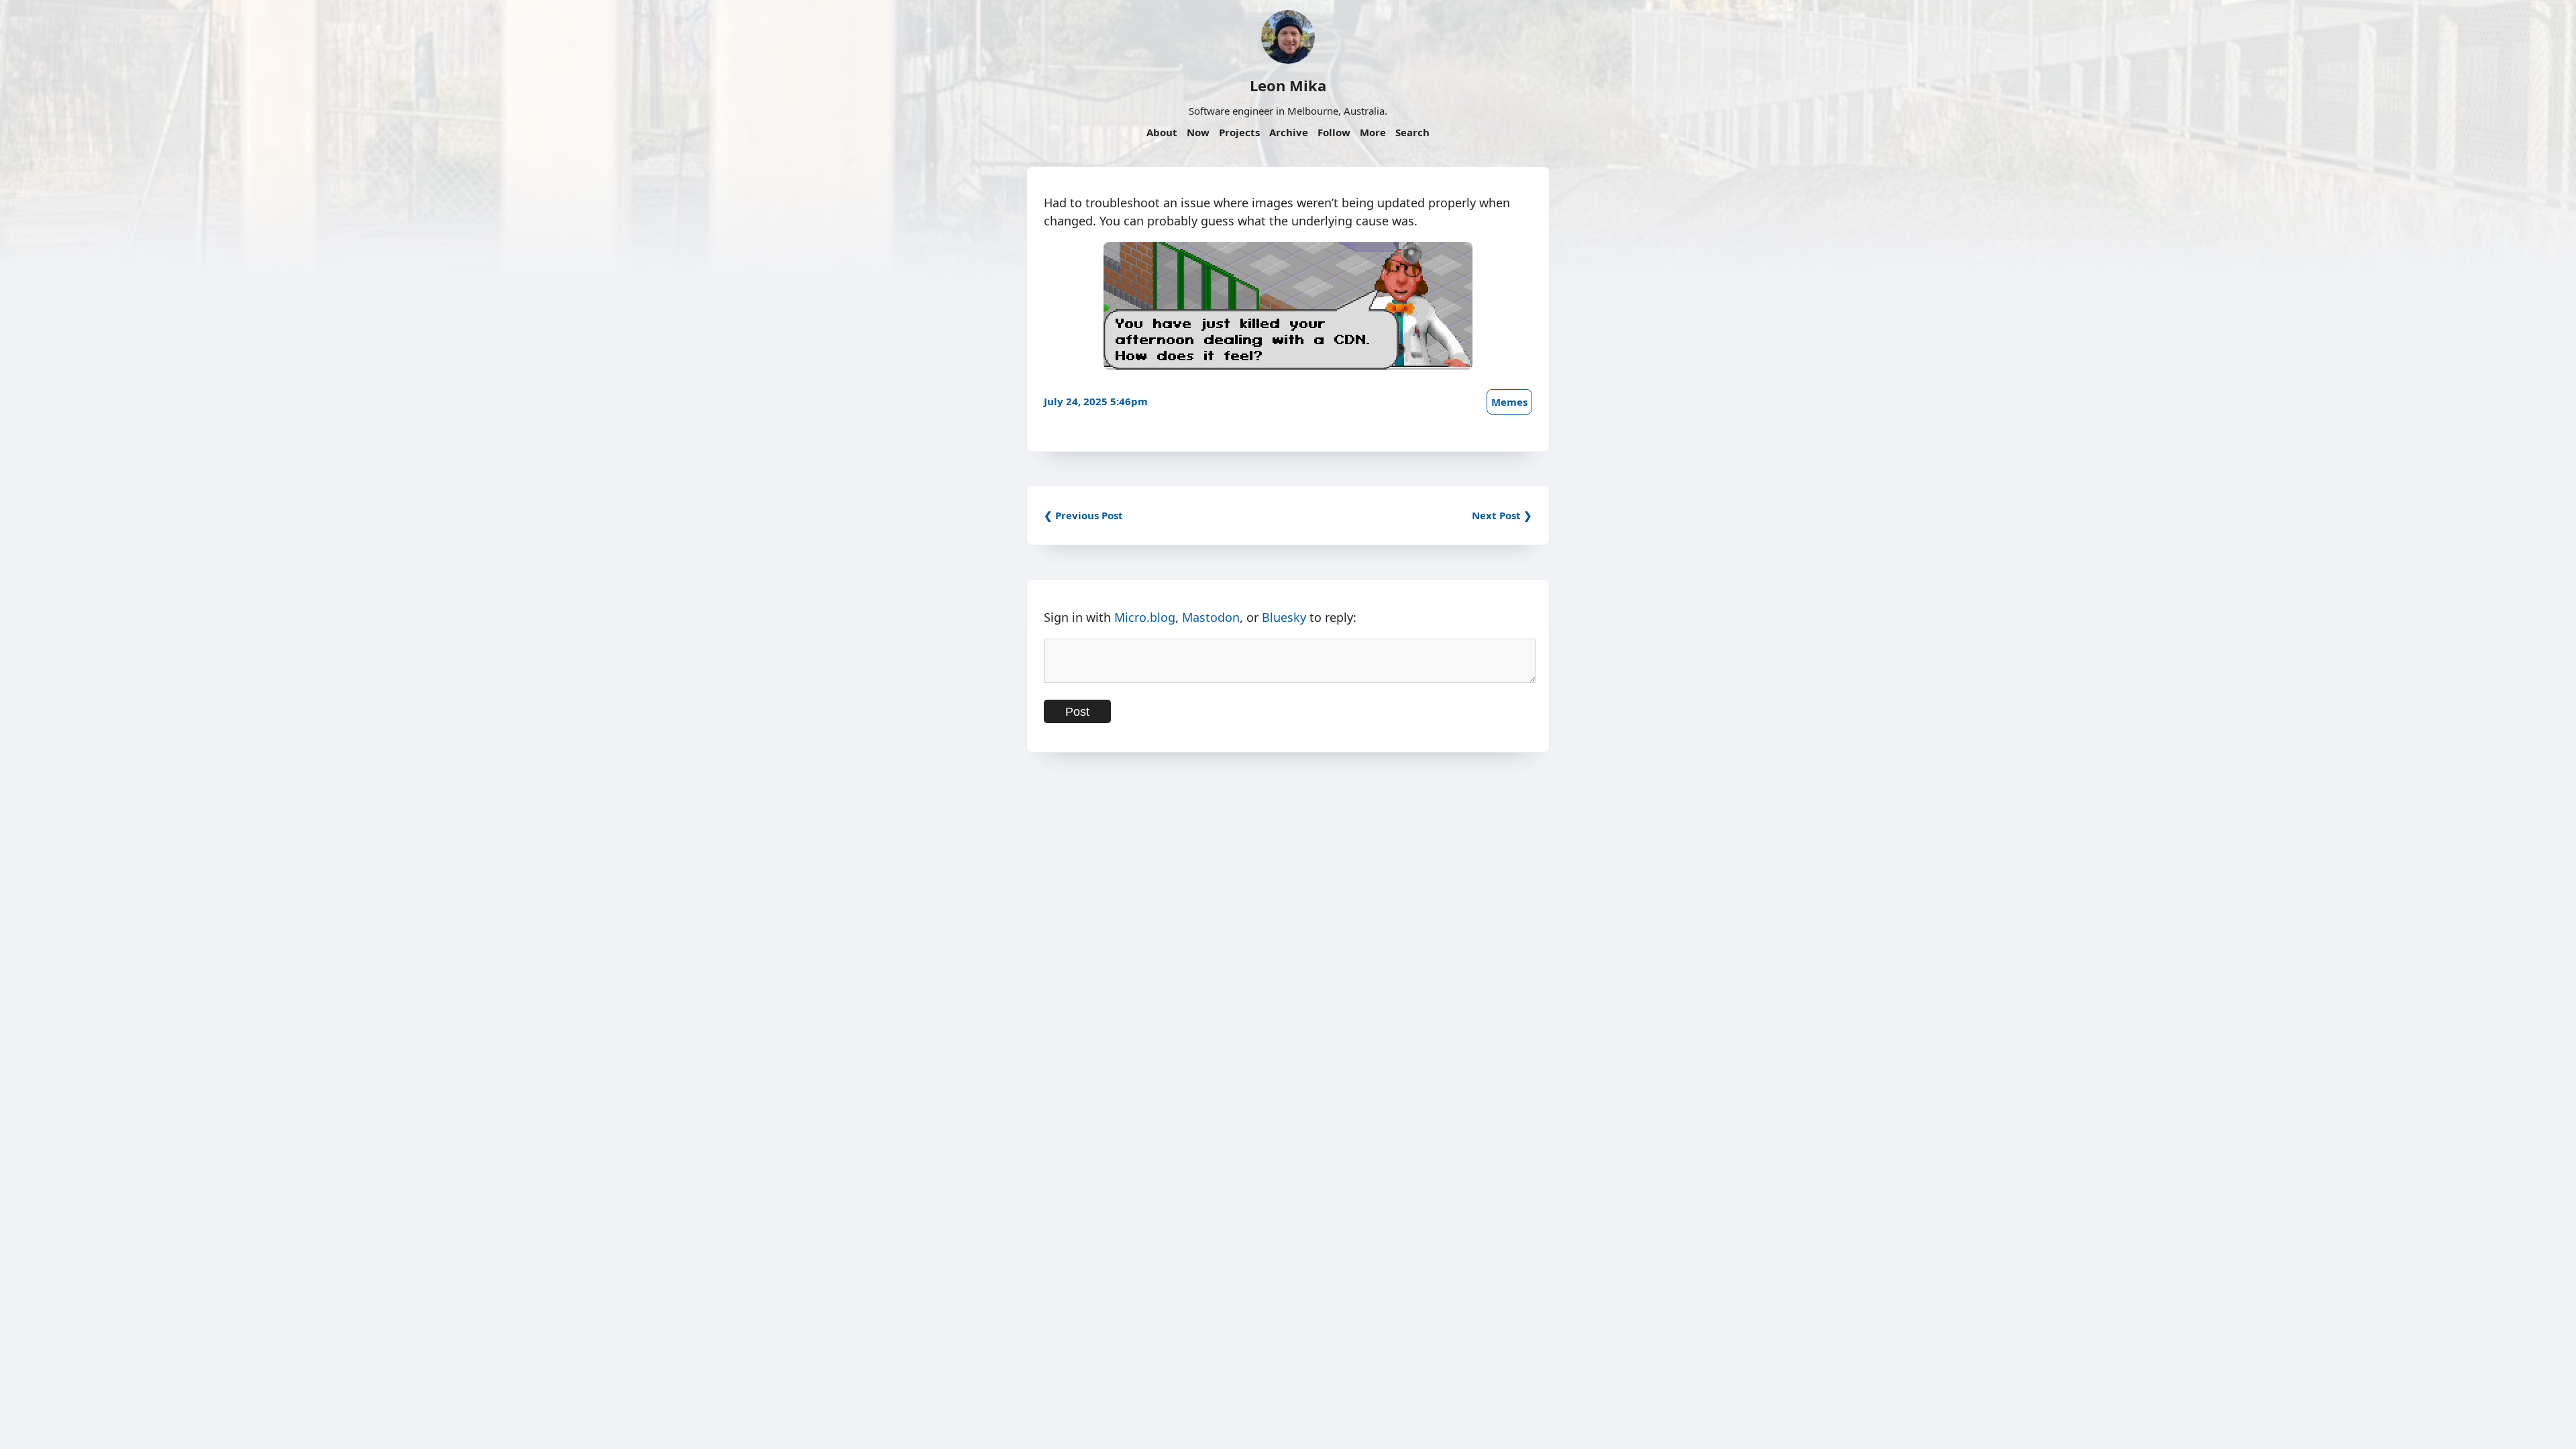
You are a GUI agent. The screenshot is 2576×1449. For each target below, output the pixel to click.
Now (1198, 132)
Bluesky (1284, 617)
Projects (1239, 132)
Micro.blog (1145, 617)
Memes (1509, 402)
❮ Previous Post (1083, 515)
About (1162, 132)
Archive (1289, 132)
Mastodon (1211, 617)
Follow (1334, 132)
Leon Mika (1288, 85)
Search (1412, 132)
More (1373, 132)
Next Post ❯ (1502, 515)
